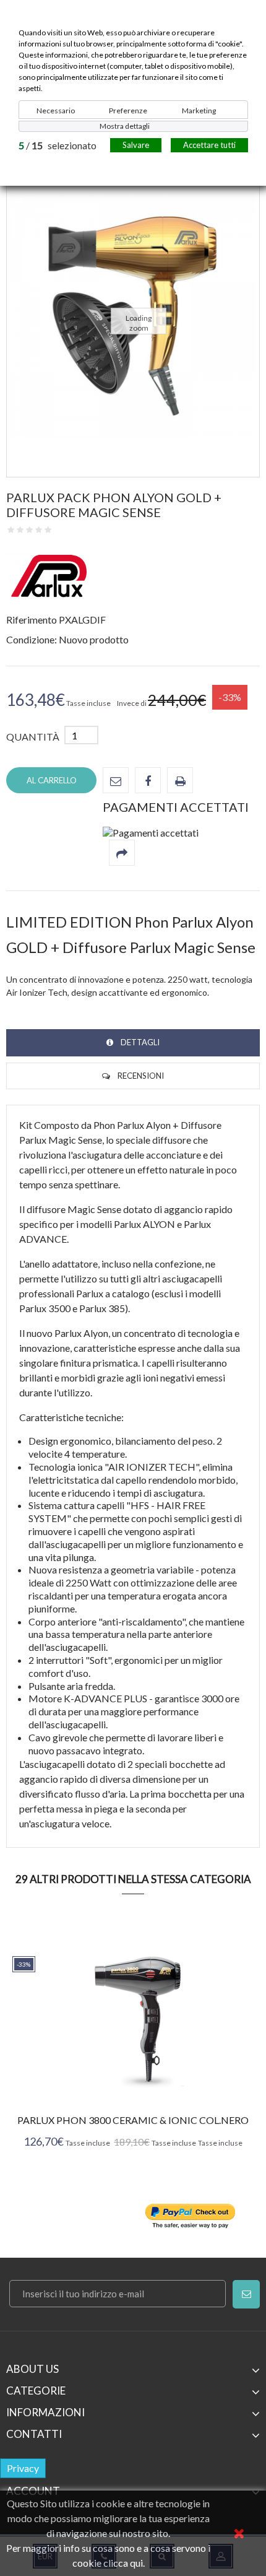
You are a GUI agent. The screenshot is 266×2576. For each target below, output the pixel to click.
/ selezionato (58, 145)
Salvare (136, 145)
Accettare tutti (209, 145)
